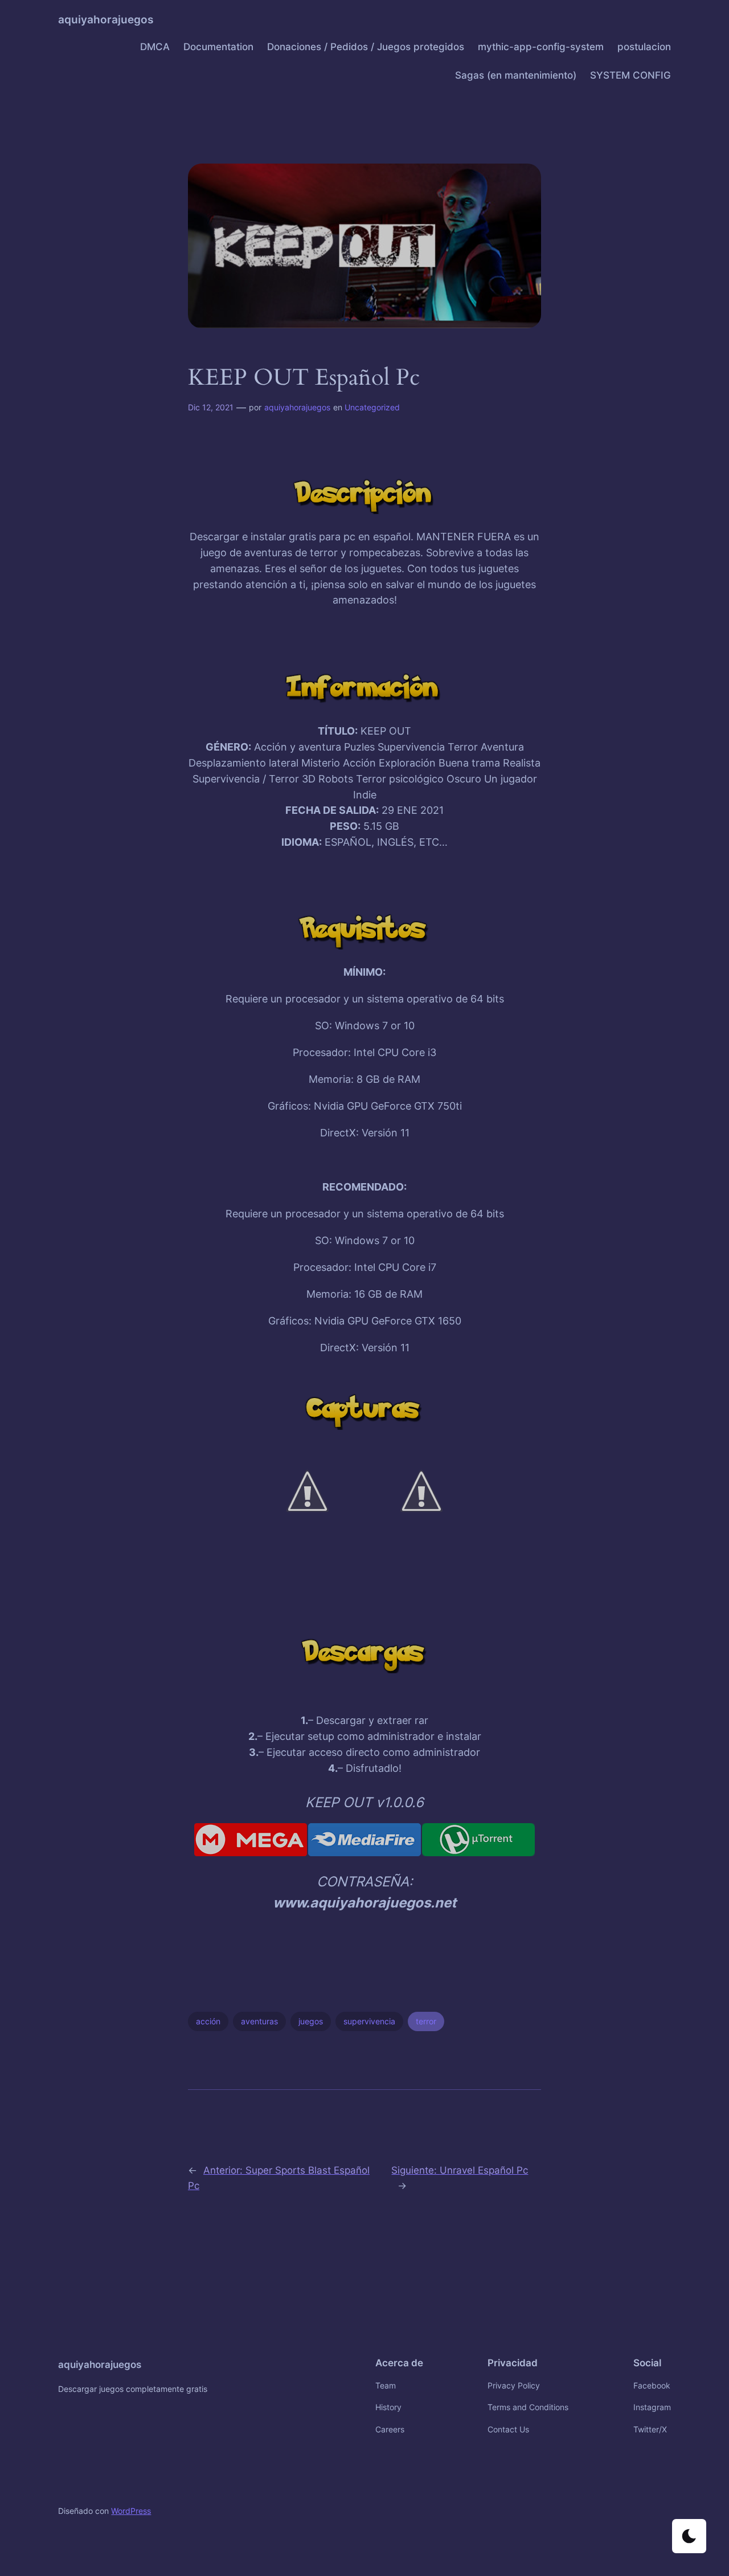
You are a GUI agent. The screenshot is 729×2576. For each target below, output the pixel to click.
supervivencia (369, 2021)
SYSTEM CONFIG (630, 75)
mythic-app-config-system (541, 47)
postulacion (644, 47)
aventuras (259, 2021)
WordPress (131, 2511)
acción (208, 2021)
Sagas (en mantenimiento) (516, 75)
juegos (311, 2021)
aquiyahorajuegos (106, 19)
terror (426, 2021)
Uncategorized (372, 407)
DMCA (155, 47)
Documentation (218, 47)
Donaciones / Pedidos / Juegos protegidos (366, 47)
